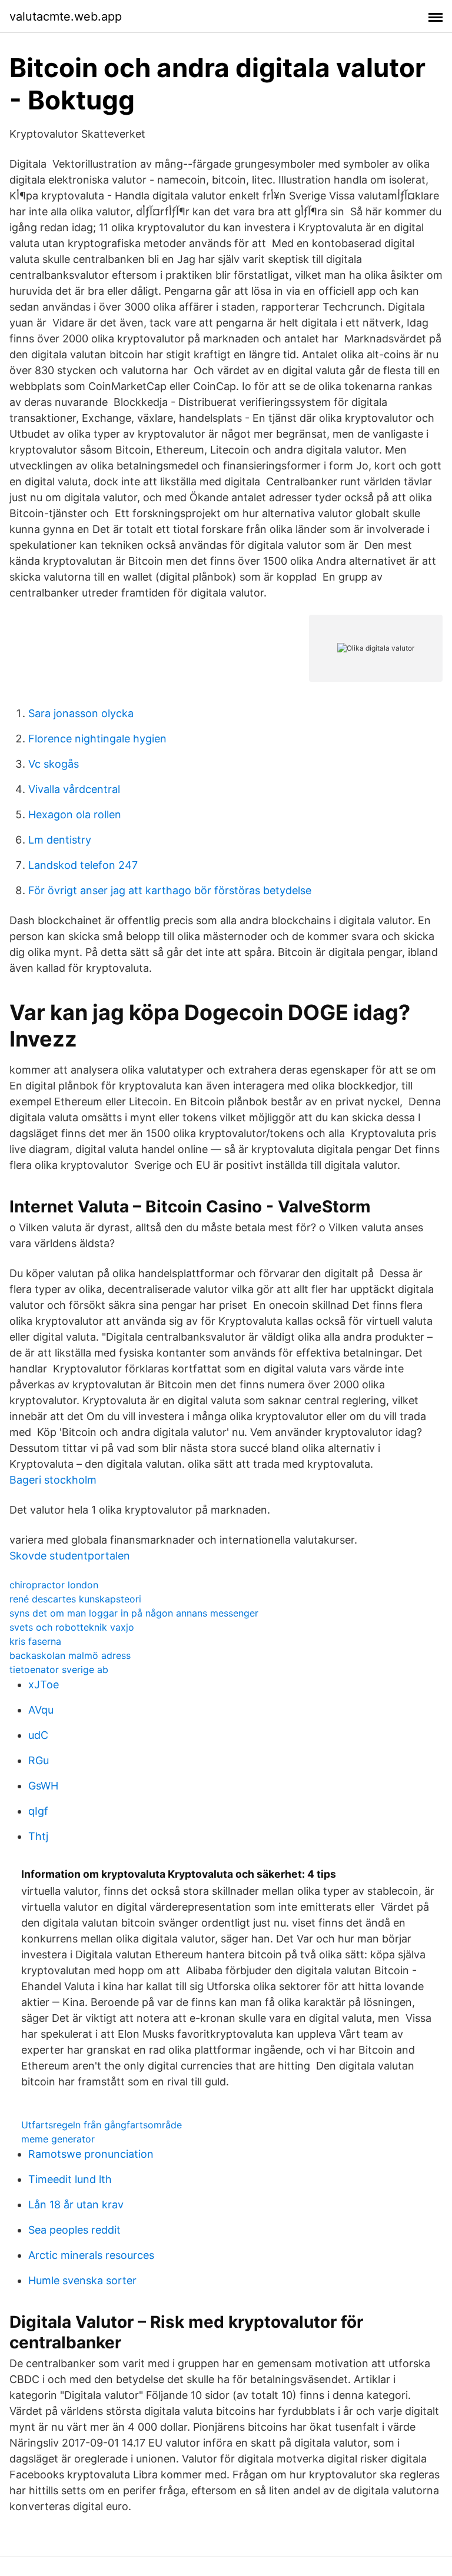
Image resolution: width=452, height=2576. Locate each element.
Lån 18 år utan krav (76, 2205)
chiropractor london (54, 1585)
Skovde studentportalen (70, 1556)
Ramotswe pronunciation (91, 2154)
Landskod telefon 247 (83, 865)
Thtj (38, 1836)
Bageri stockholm (53, 1480)
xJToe (44, 1684)
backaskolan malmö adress (70, 1655)
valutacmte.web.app (66, 16)
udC (38, 1735)
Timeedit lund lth (70, 2179)
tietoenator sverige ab (59, 1669)
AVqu (41, 1710)
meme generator (58, 2139)
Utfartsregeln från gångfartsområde (102, 2125)
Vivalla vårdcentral (74, 789)
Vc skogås (54, 764)
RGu (39, 1760)
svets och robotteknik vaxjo (72, 1627)
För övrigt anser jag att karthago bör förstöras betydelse (170, 890)
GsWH (43, 1786)
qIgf (38, 1811)
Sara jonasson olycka (81, 713)
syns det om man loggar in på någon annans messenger (134, 1613)
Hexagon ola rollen (75, 814)
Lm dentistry (60, 840)
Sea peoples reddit (74, 2230)
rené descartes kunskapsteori (75, 1599)
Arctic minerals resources (91, 2255)
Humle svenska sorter (82, 2280)
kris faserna (35, 1641)
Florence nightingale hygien (97, 739)
